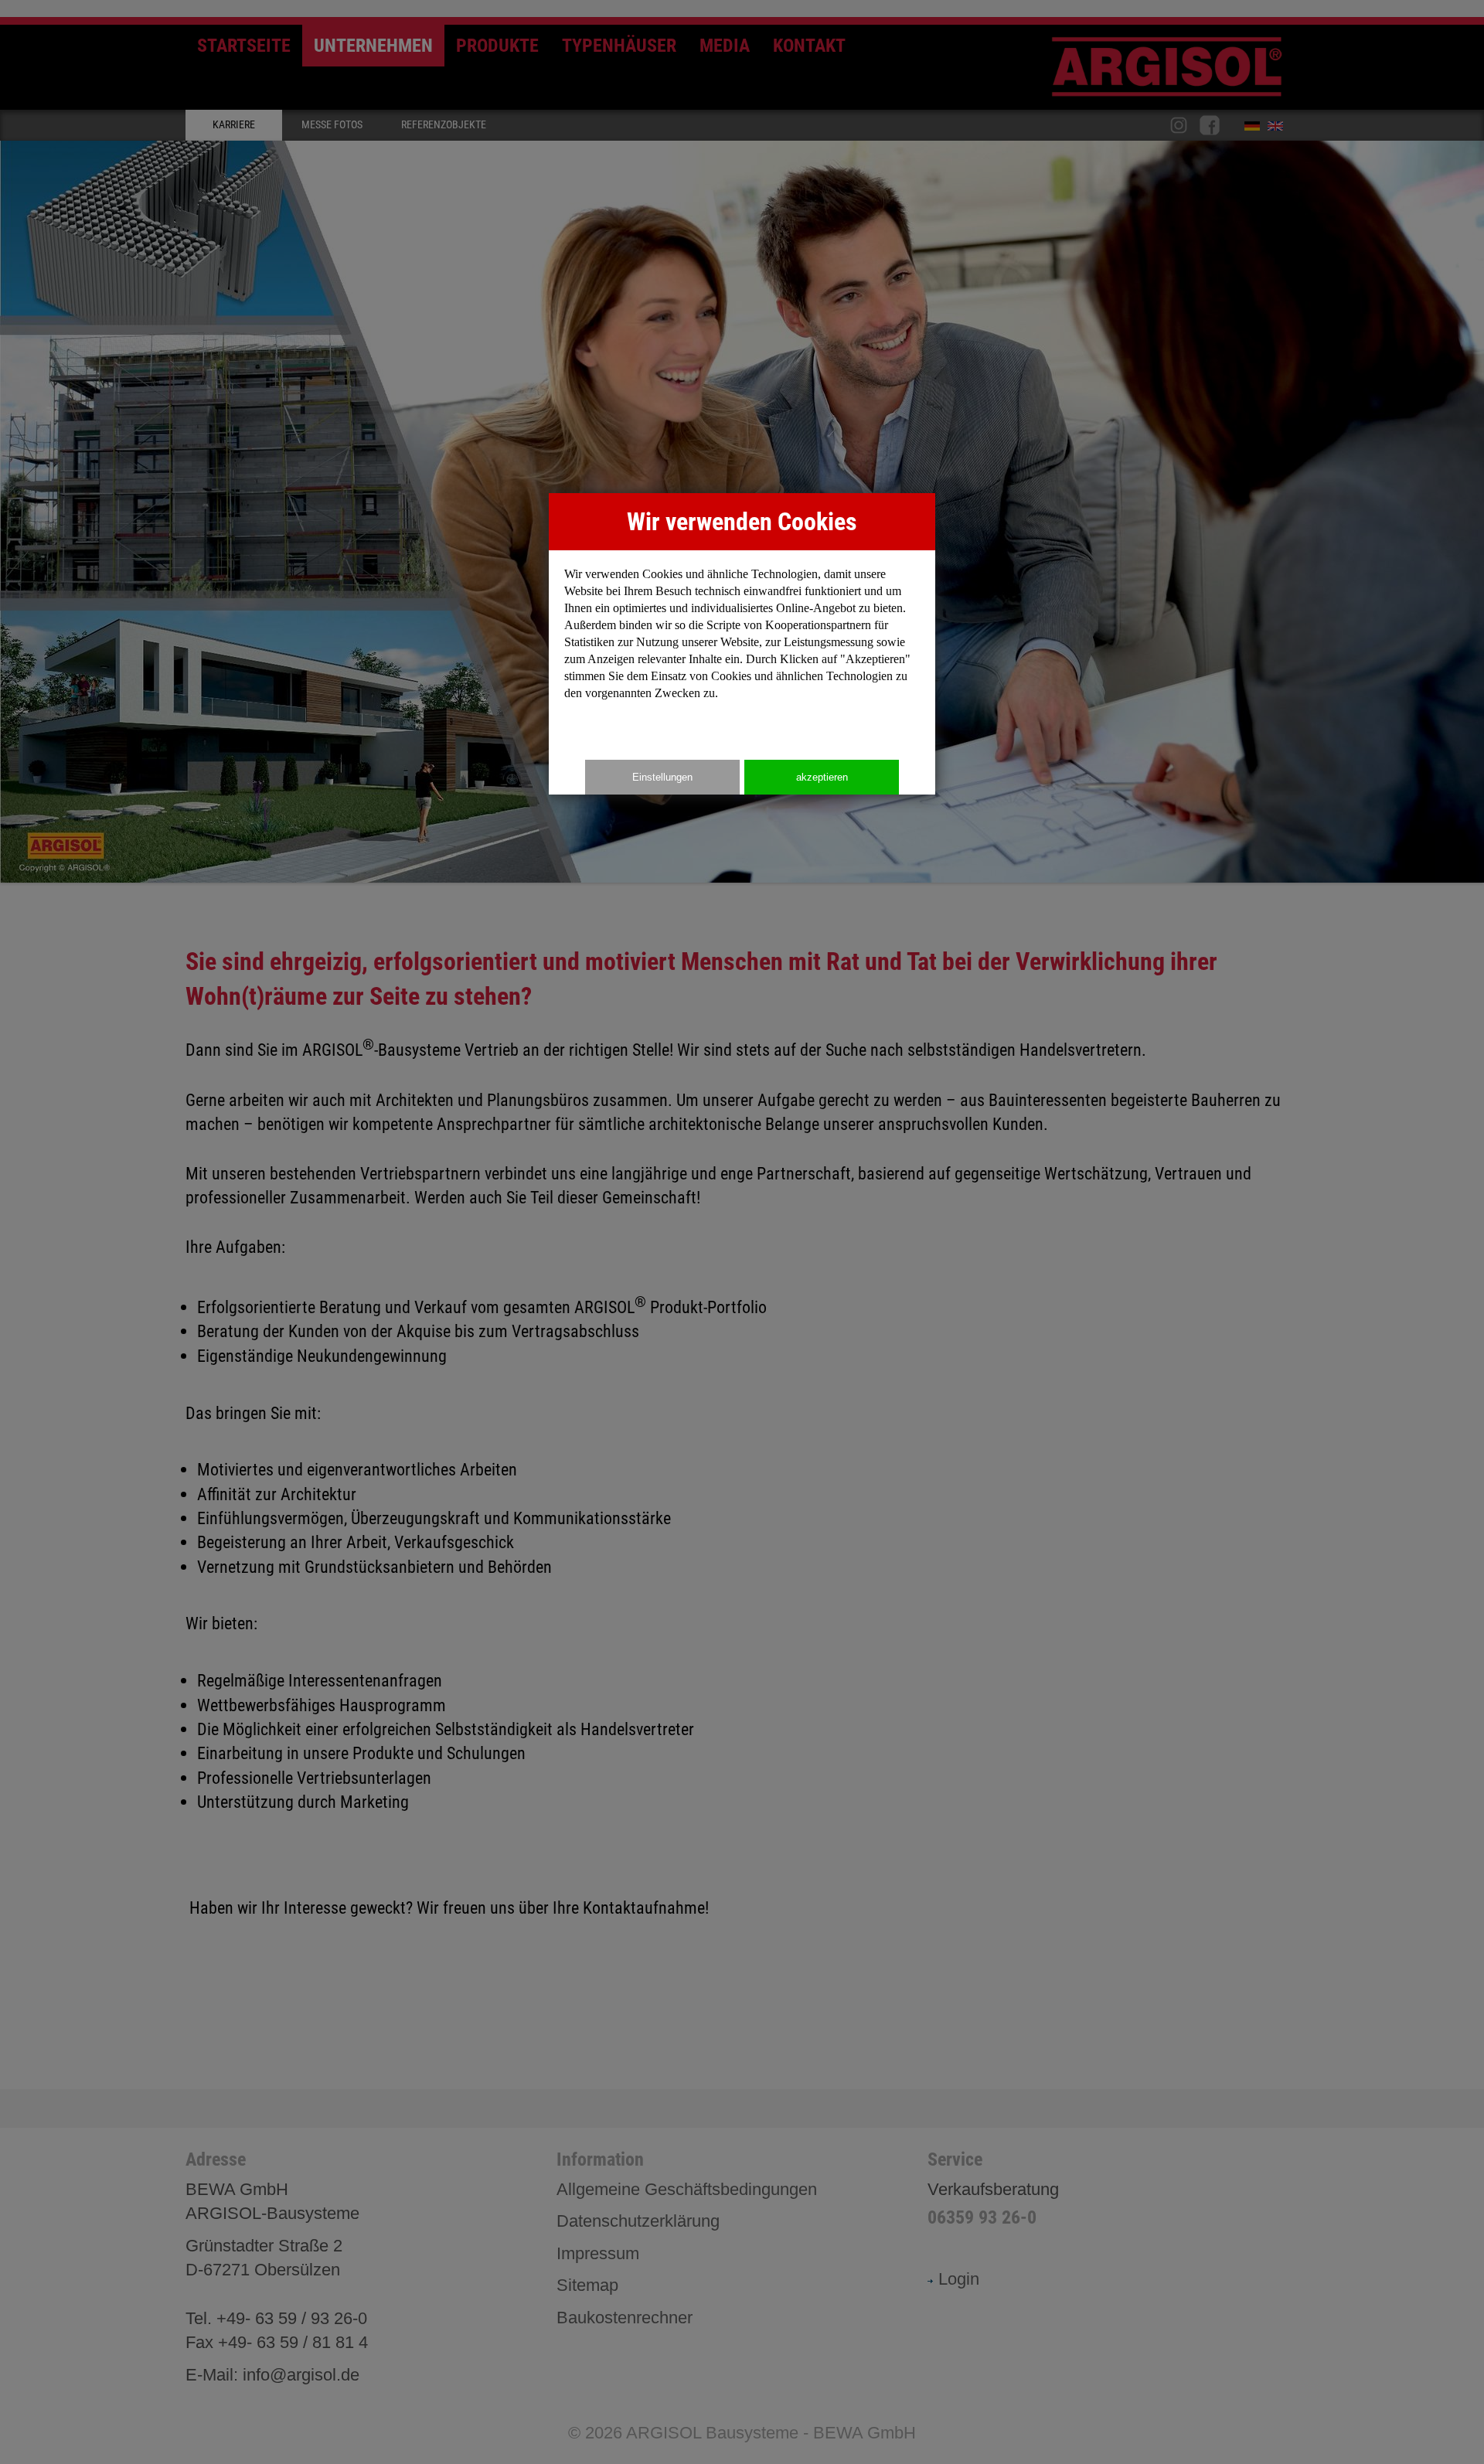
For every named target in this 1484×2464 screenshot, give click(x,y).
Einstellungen (662, 777)
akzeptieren (822, 777)
